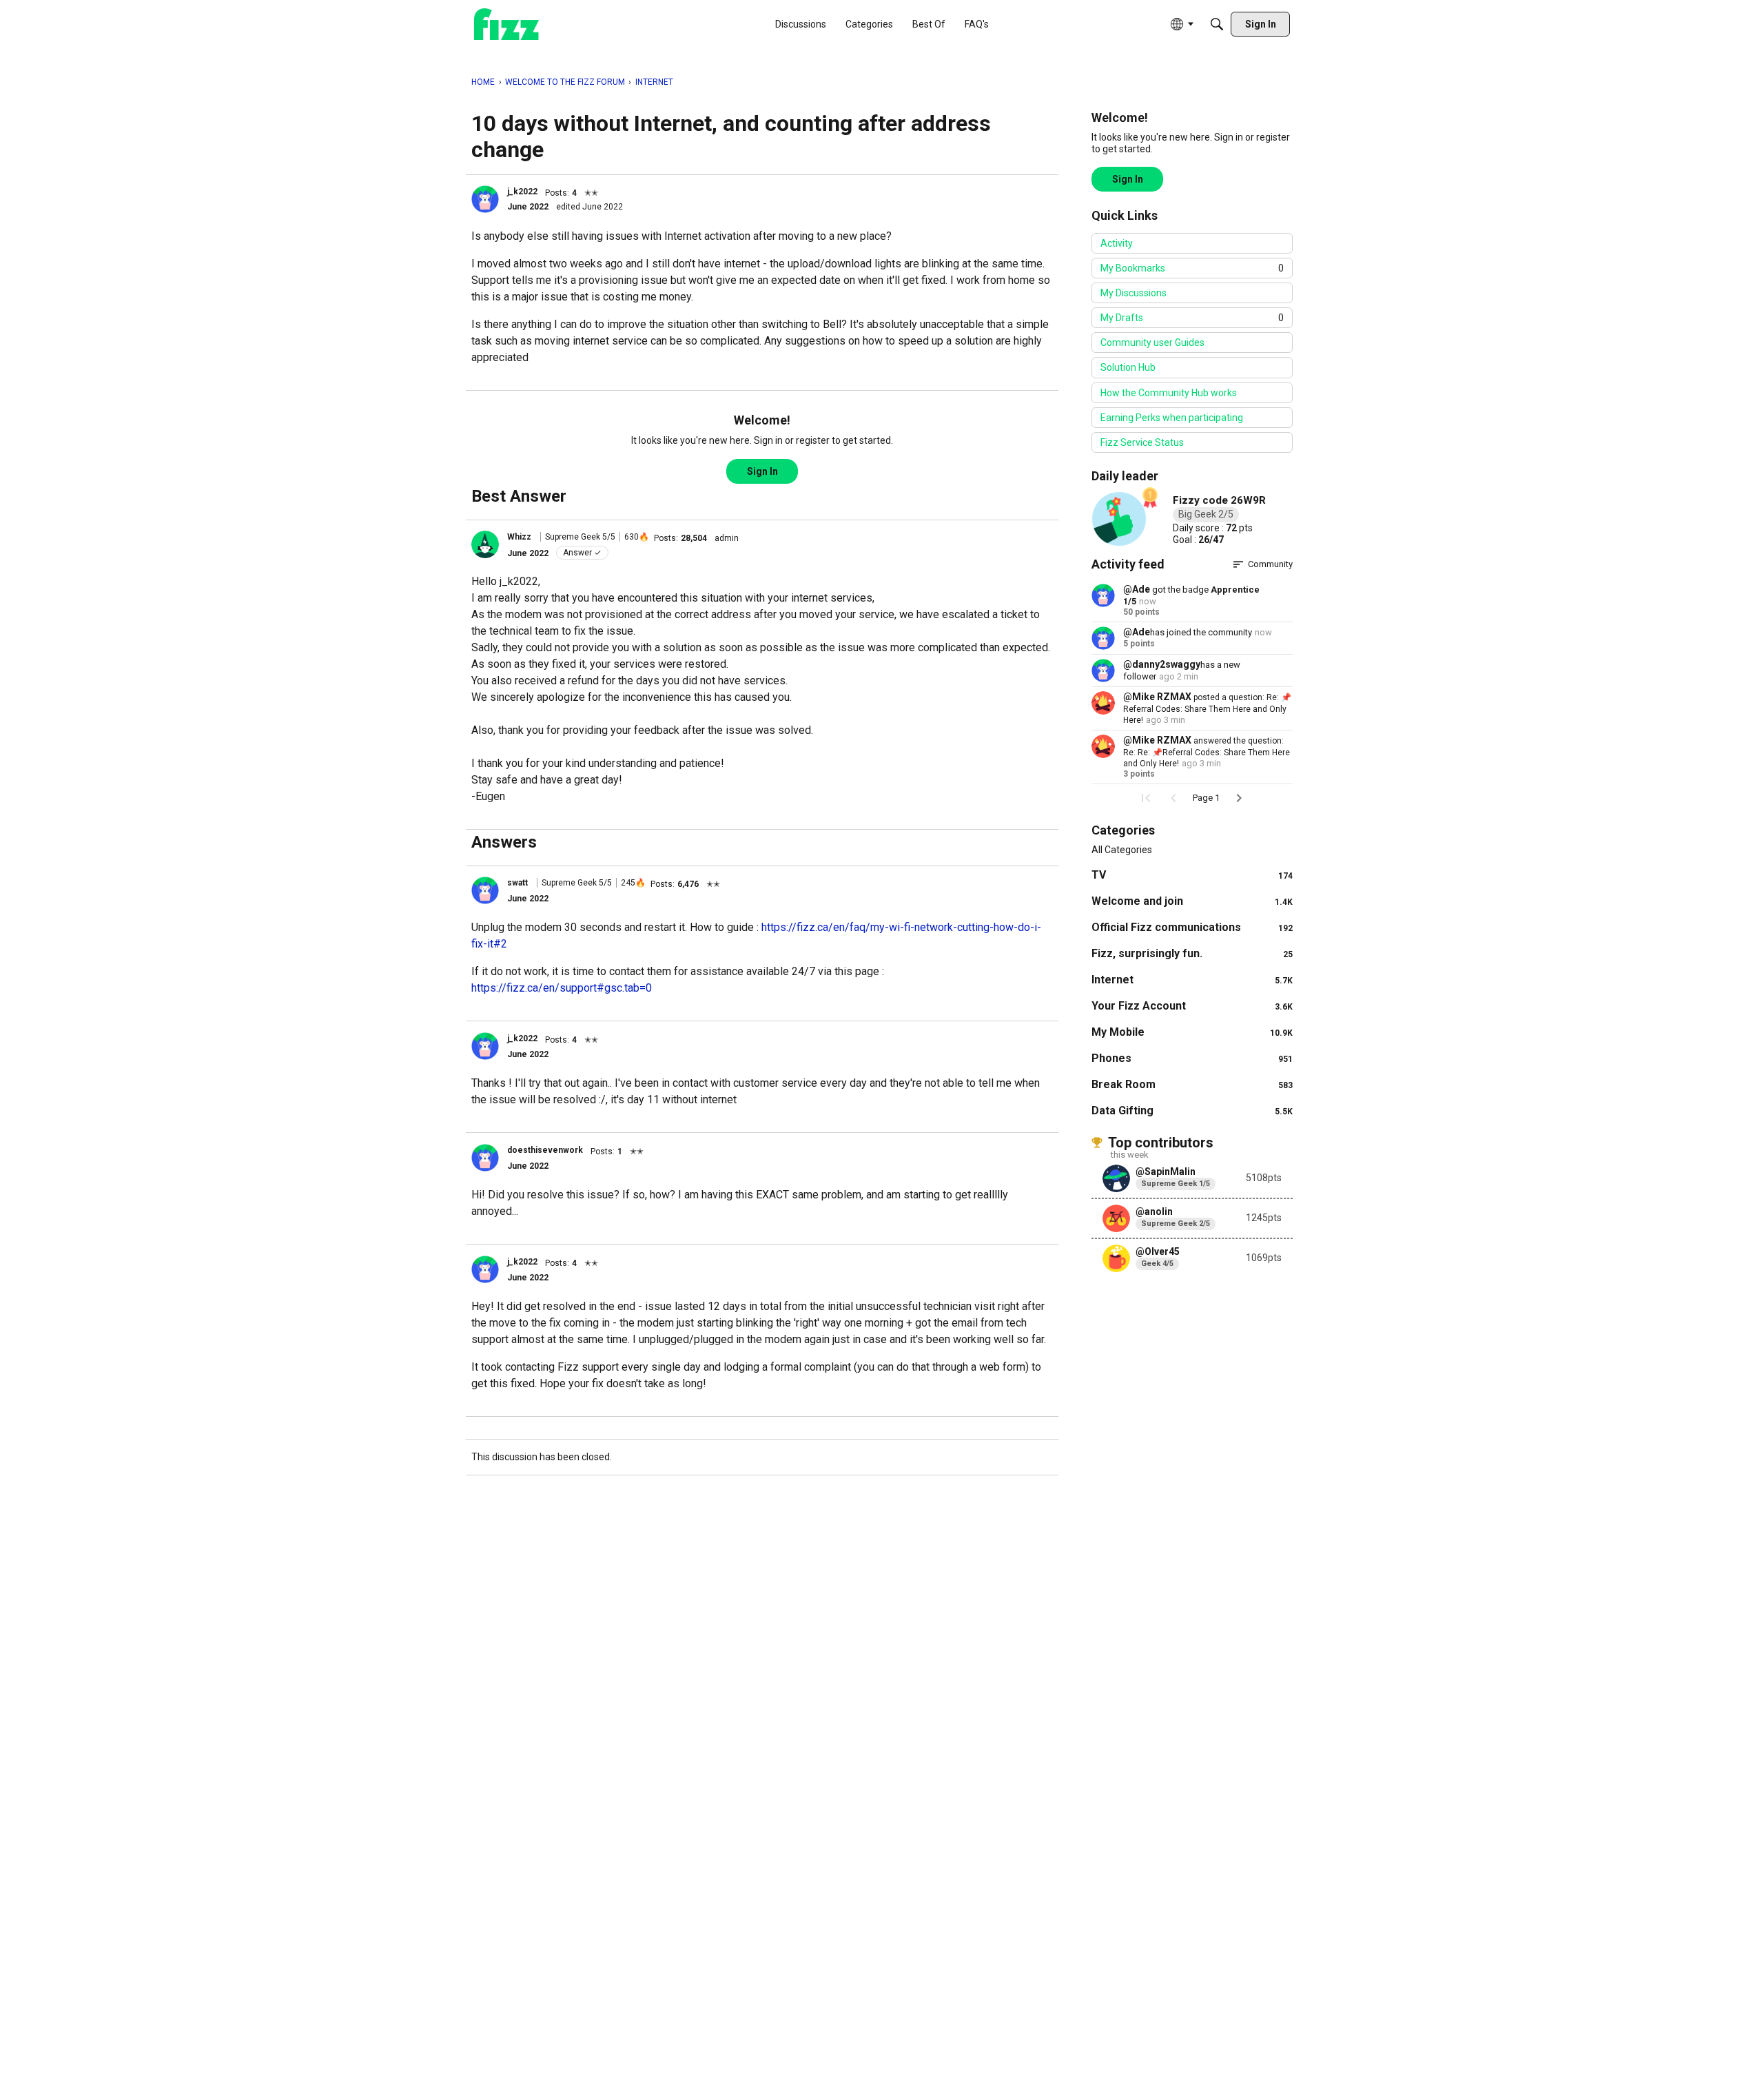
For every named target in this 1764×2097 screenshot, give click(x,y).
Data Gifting (1192, 1111)
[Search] (1217, 24)
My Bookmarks (1192, 268)
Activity (1117, 243)
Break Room (1192, 1084)
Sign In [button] (762, 471)
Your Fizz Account (1192, 1006)
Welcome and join (1192, 901)
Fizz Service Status (1142, 442)
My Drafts (1192, 318)
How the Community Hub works (1169, 393)
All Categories (1122, 850)
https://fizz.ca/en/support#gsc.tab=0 (562, 988)
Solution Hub (1128, 367)
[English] (506, 24)
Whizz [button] (519, 537)
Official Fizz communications (1192, 927)
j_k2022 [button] (522, 192)
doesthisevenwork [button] (545, 1150)
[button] (485, 199)
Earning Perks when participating (1172, 418)
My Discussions (1134, 293)
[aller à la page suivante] (1239, 798)
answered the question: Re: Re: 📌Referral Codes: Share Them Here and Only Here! (1207, 752)
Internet (1192, 980)
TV (1192, 875)
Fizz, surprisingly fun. (1192, 953)
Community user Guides (1152, 342)
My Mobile (1192, 1032)
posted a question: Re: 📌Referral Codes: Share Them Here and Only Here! (1207, 709)
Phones (1192, 1058)
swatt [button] (517, 883)
